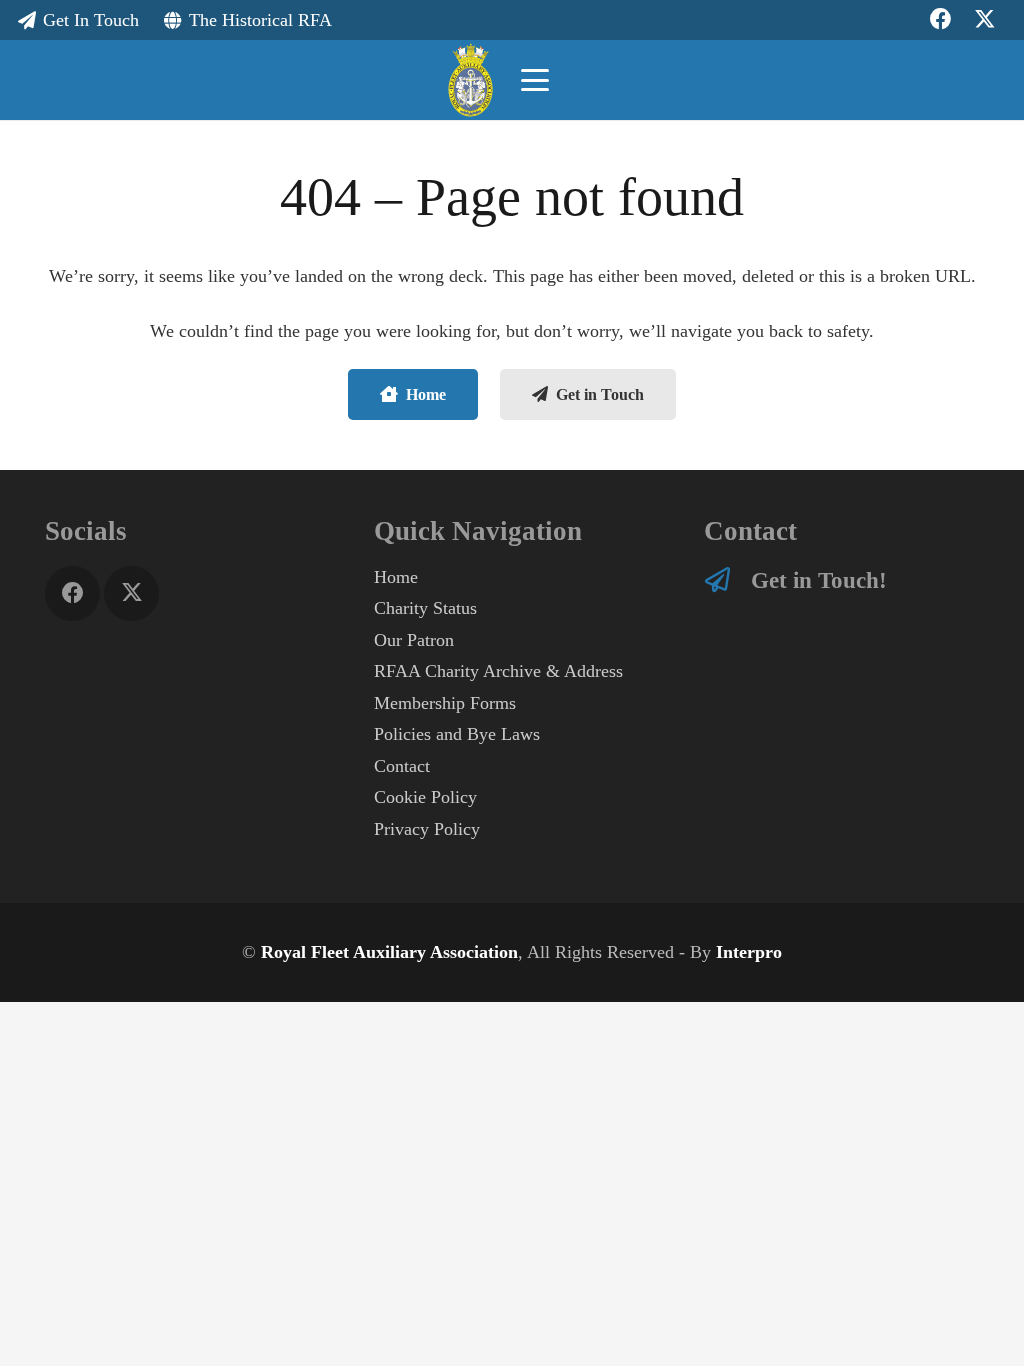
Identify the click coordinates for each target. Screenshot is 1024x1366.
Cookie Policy (425, 797)
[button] (534, 80)
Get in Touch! (819, 580)
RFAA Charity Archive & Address (498, 671)
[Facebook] (72, 593)
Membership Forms (445, 703)
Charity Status (425, 608)
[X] (131, 593)
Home (396, 577)
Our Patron (414, 640)
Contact (402, 766)
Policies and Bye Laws (457, 734)
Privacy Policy (427, 829)
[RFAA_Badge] (470, 80)
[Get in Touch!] (728, 579)
